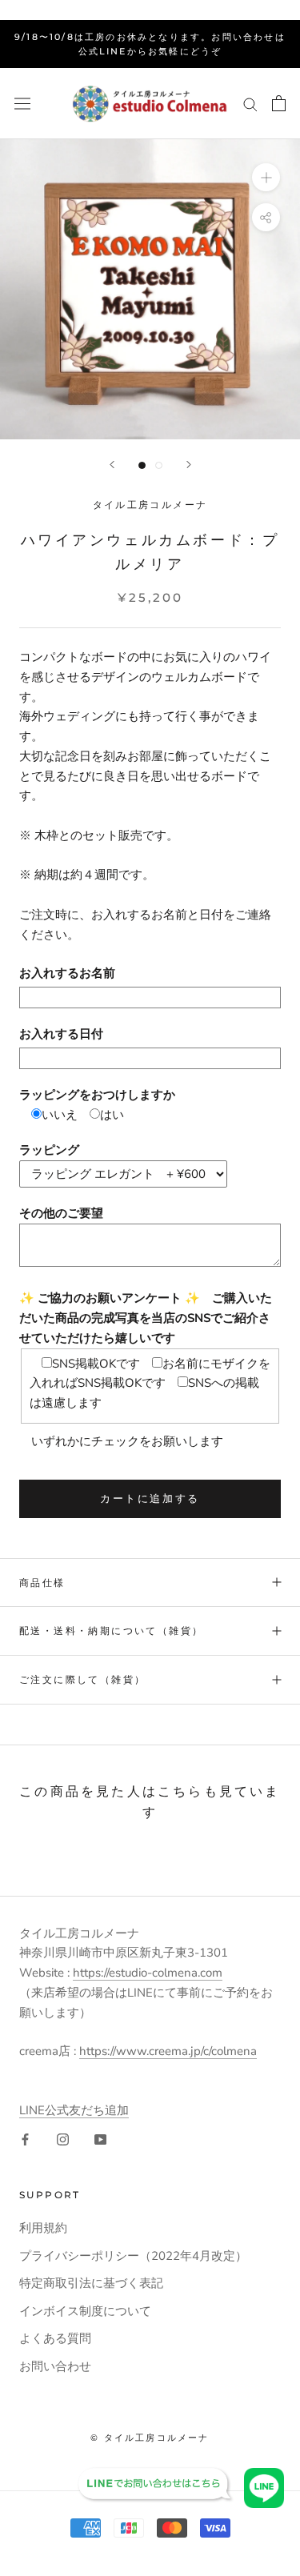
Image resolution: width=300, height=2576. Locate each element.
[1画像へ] (142, 465)
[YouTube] (100, 2139)
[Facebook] (25, 2139)
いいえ (60, 1115)
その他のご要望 (61, 1213)
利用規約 (43, 2228)
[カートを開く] (279, 103)
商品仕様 (42, 1582)
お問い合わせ (55, 2366)
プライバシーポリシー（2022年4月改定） (133, 2256)
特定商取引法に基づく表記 (91, 2283)
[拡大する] (266, 177)
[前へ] (112, 465)
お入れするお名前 (67, 973)
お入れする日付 (61, 1034)
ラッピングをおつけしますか (97, 1095)
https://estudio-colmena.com (148, 1973)
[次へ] (189, 465)
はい (112, 1115)
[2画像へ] (159, 465)
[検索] (250, 104)
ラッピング (49, 1150)
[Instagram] (63, 2139)
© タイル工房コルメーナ (150, 2438)
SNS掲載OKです (96, 1364)
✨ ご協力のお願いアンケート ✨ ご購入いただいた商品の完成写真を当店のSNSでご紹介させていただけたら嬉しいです (146, 1318)
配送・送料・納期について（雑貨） (111, 1631)
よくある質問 (55, 2338)
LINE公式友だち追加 (74, 2110)
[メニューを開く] (22, 103)
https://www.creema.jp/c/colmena (168, 2051)
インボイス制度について (85, 2311)
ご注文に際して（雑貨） (82, 1679)
